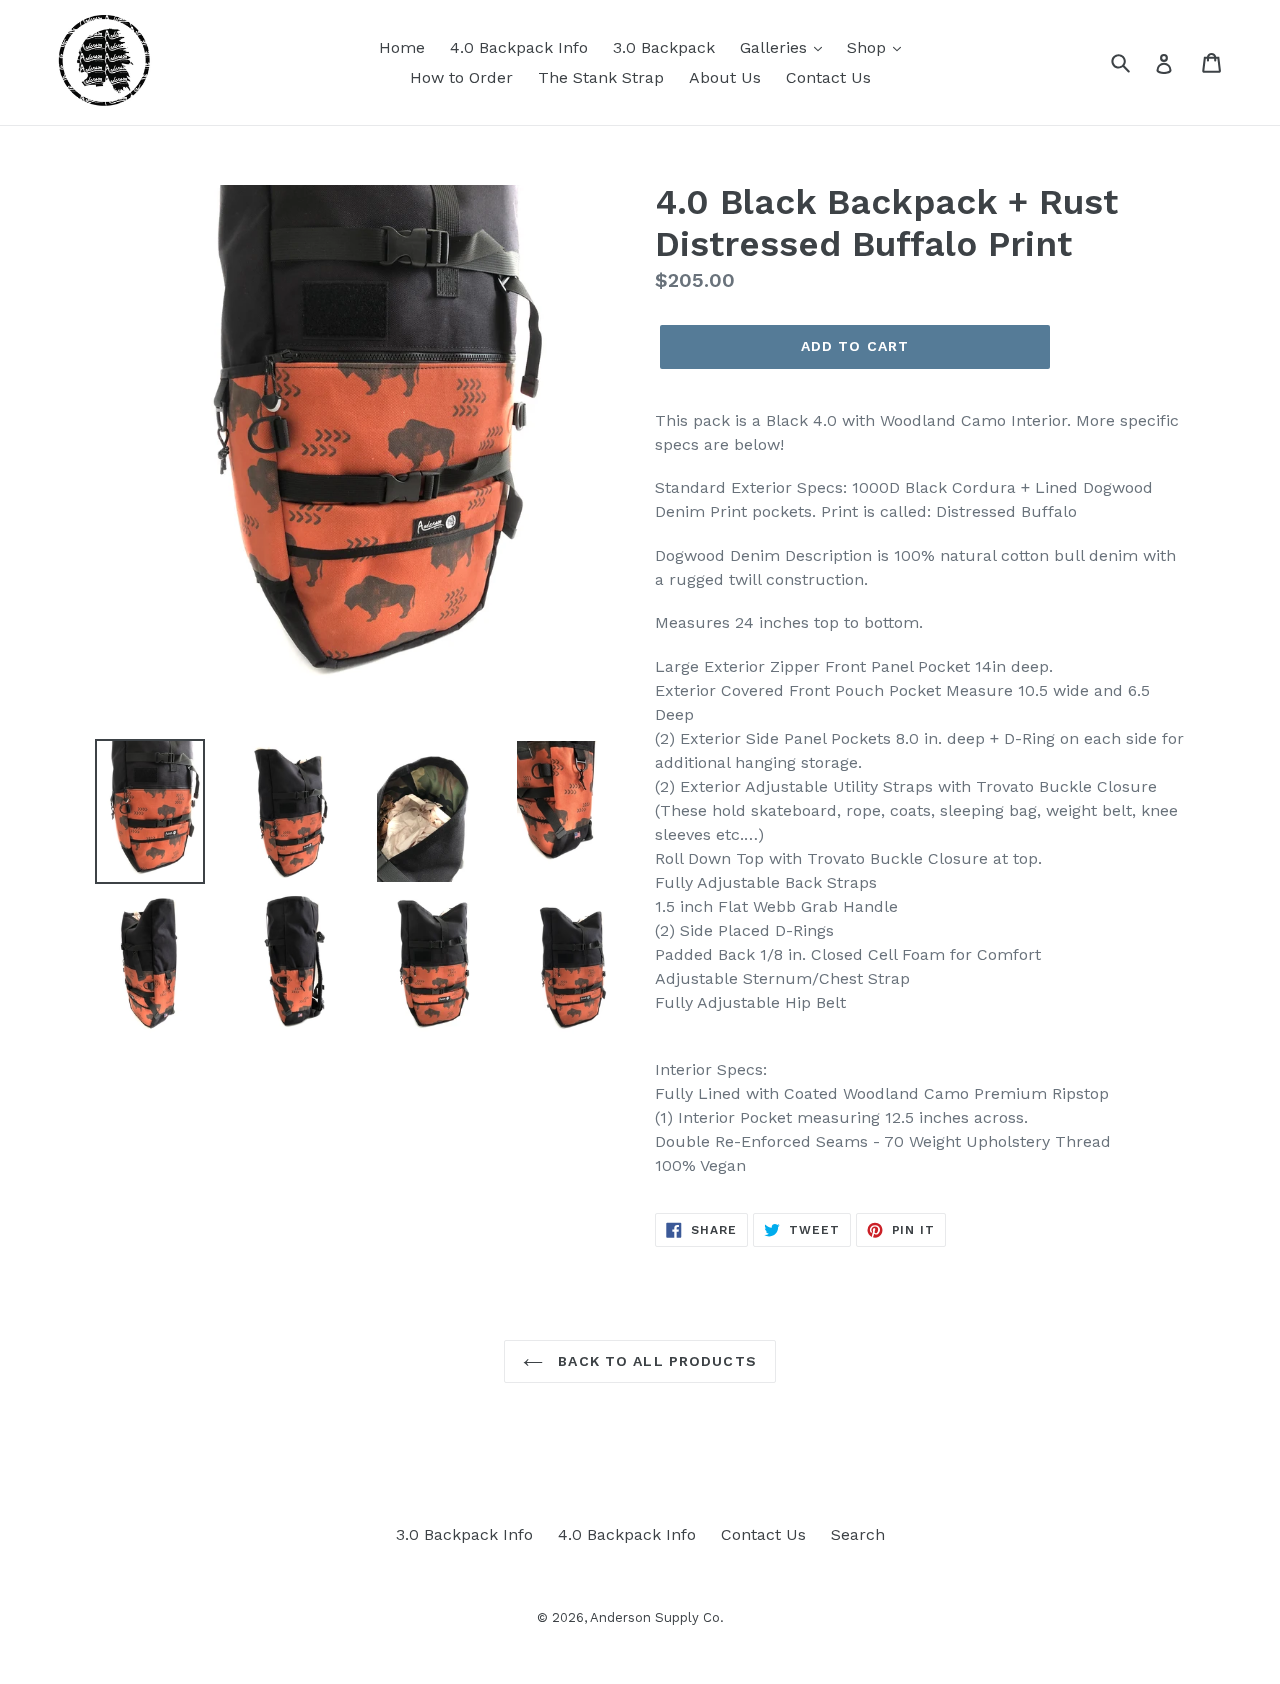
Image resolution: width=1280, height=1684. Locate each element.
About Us (725, 77)
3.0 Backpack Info (464, 1534)
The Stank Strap (601, 77)
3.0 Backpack (664, 47)
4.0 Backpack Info (519, 47)
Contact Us (828, 77)
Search (858, 1534)
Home (402, 47)
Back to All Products (655, 1361)
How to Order (461, 77)
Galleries (776, 47)
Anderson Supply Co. (657, 1617)
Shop (869, 47)
